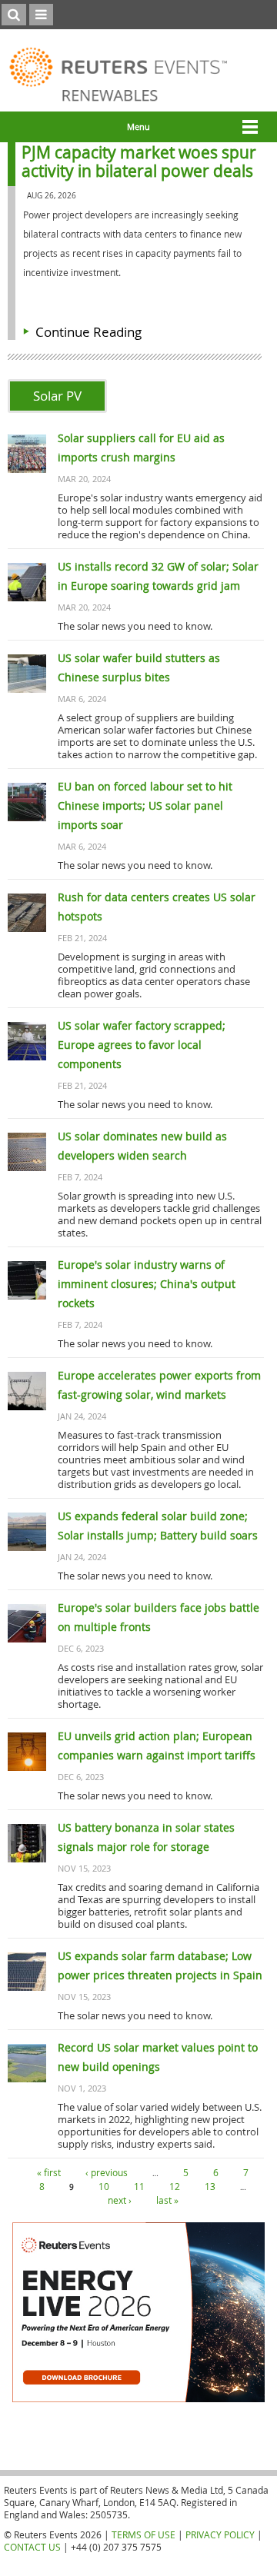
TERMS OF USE (144, 2534)
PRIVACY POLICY (220, 2534)
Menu (138, 126)
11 (139, 2186)
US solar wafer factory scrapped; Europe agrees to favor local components (142, 1045)
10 (104, 2186)
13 (210, 2186)
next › (120, 2200)
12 (175, 2186)
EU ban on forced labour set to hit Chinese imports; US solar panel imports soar (145, 805)
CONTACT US (32, 2547)
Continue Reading (88, 332)
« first (49, 2172)
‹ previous (107, 2172)
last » (167, 2200)
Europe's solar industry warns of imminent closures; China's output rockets (147, 1284)
